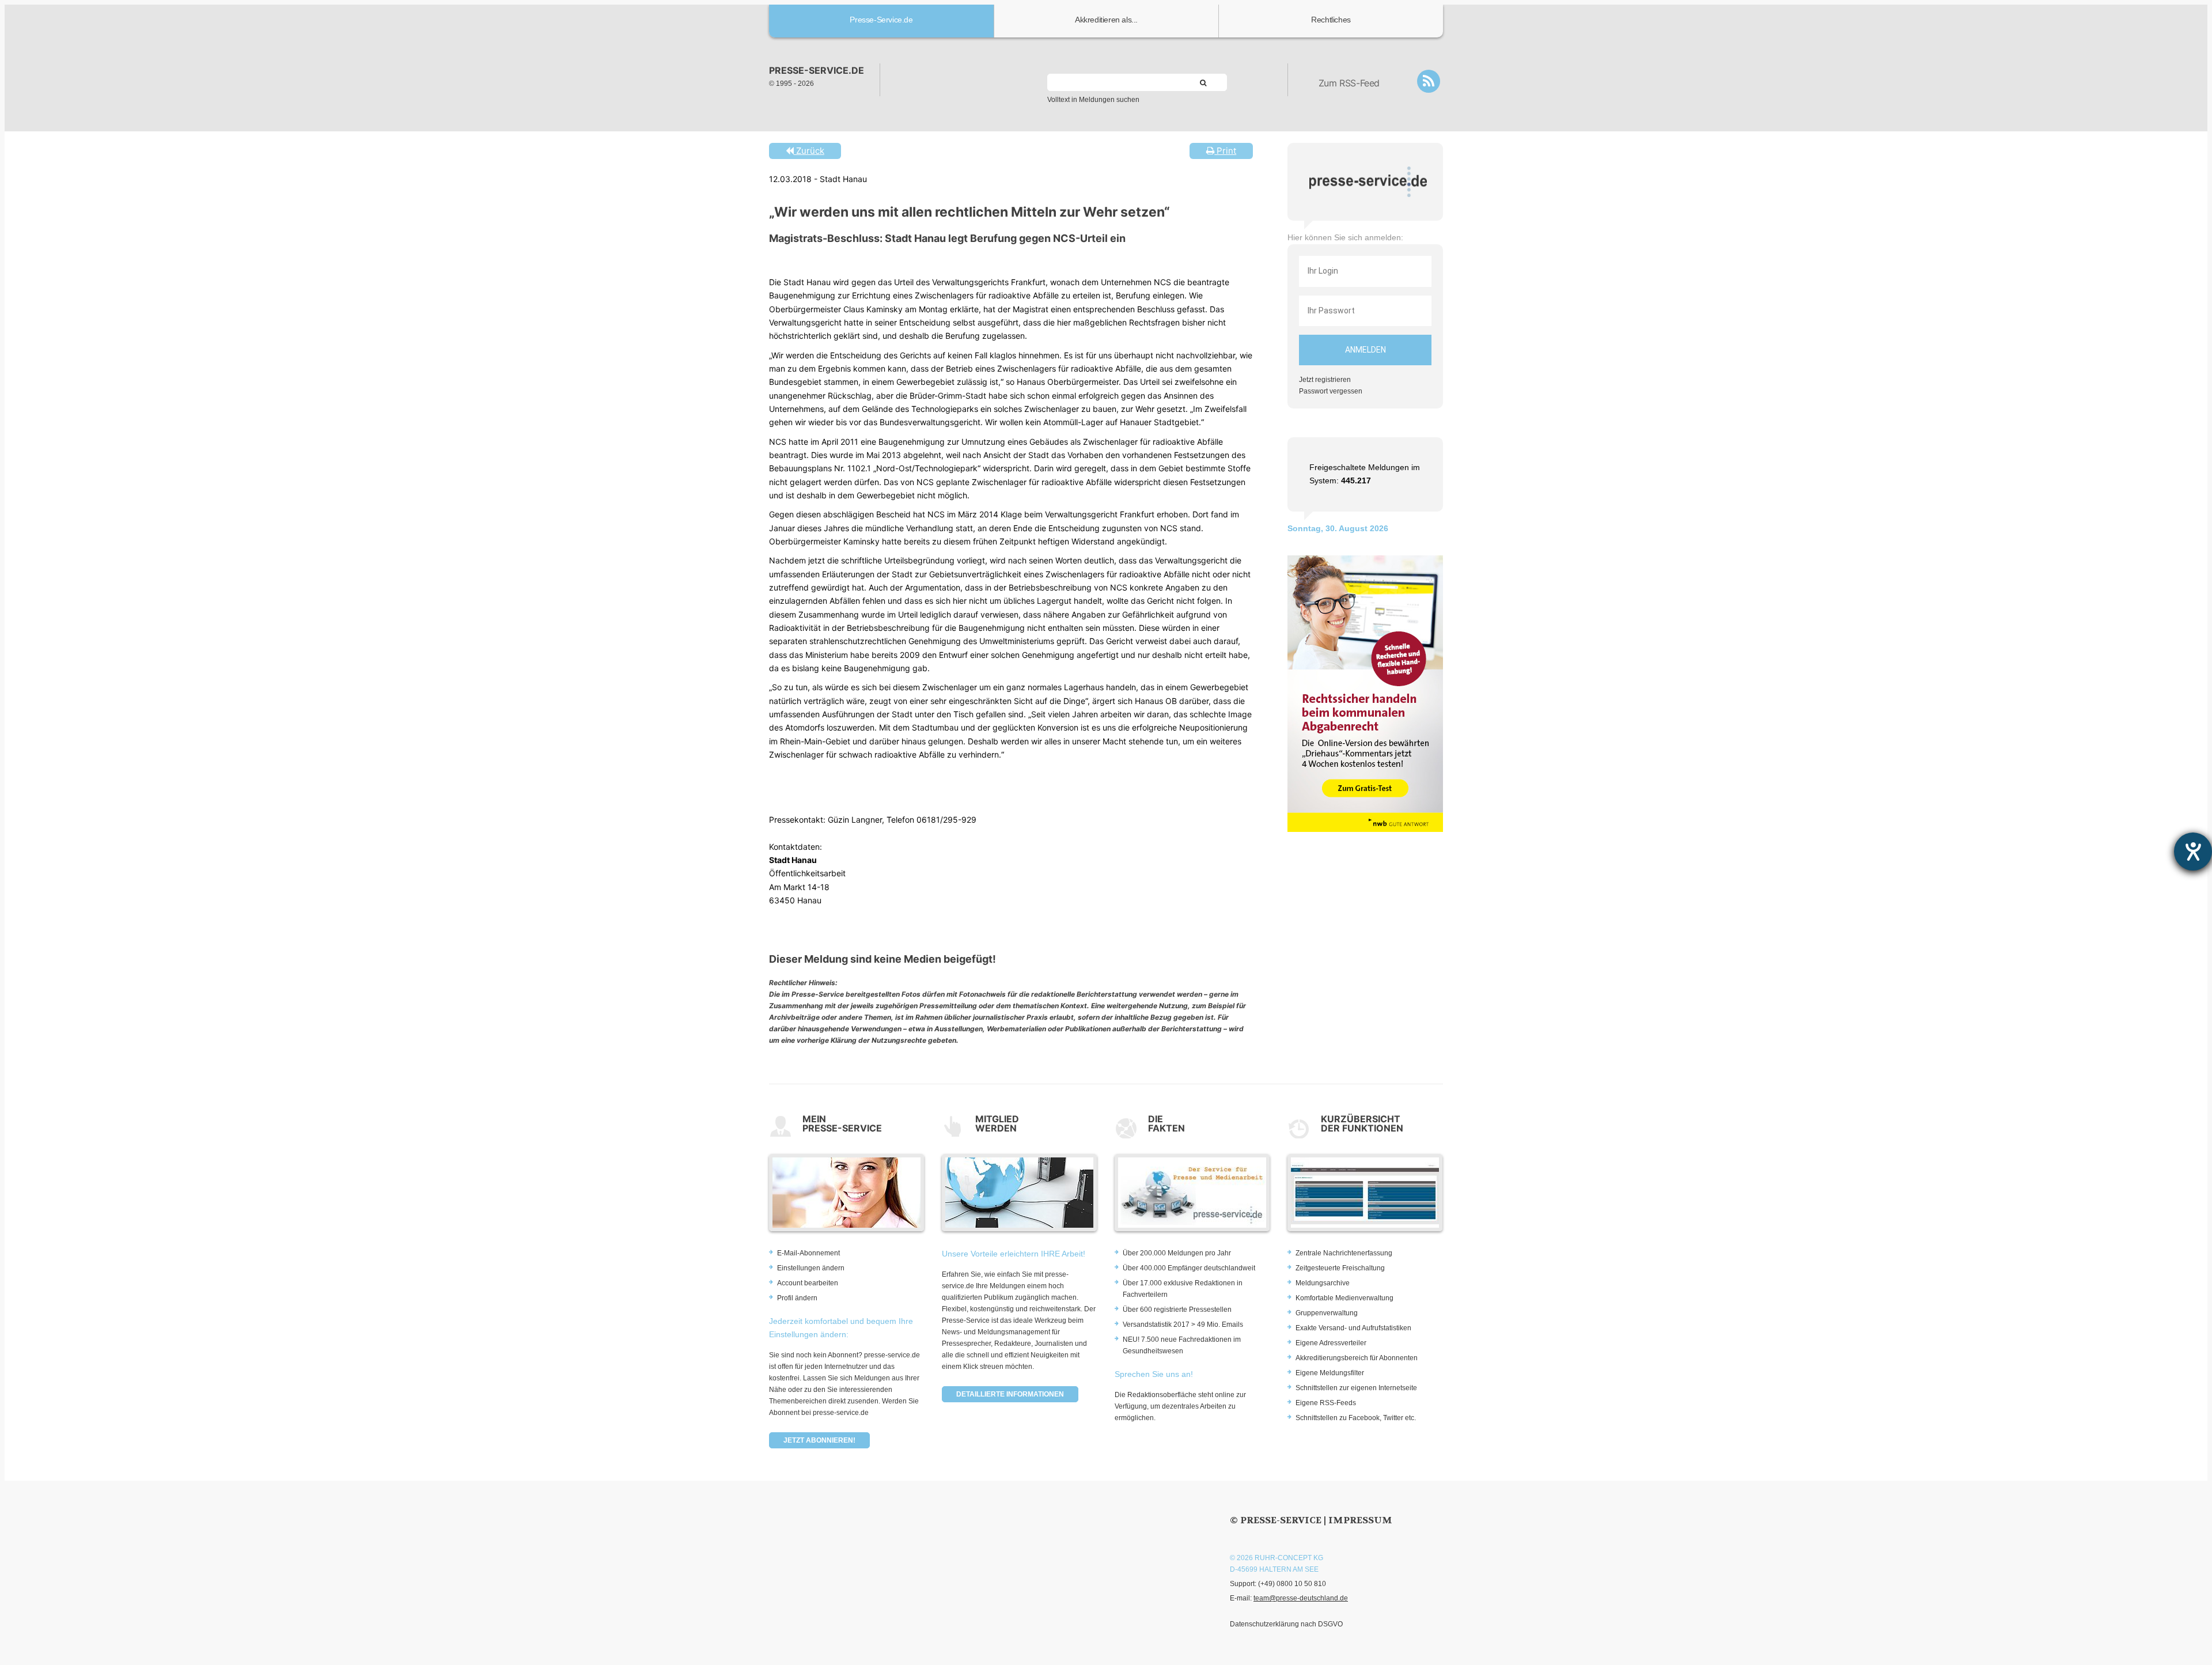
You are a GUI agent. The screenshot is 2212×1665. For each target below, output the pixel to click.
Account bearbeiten (808, 1283)
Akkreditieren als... (1106, 20)
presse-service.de (817, 70)
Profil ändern (797, 1298)
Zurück (809, 151)
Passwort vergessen (1331, 391)
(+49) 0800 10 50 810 (1292, 1584)
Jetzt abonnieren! (819, 1440)
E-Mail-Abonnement (808, 1253)
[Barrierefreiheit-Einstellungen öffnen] (2193, 852)
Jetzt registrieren (1325, 380)
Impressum (1360, 1520)
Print (1225, 151)
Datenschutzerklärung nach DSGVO (1286, 1624)
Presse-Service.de (881, 20)
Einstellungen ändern (811, 1268)
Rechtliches (1331, 20)
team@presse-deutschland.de (1301, 1598)
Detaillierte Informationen (1010, 1394)
